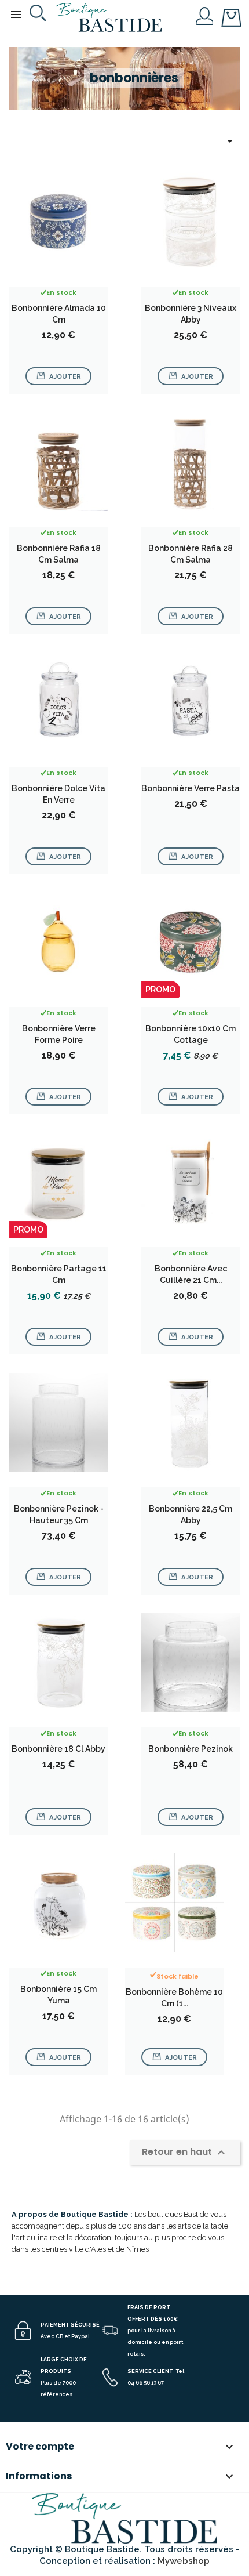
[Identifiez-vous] (205, 15)
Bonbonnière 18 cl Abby (58, 1749)
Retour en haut (185, 2152)
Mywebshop (184, 2561)
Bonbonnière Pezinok (191, 1749)
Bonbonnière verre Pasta (191, 788)
